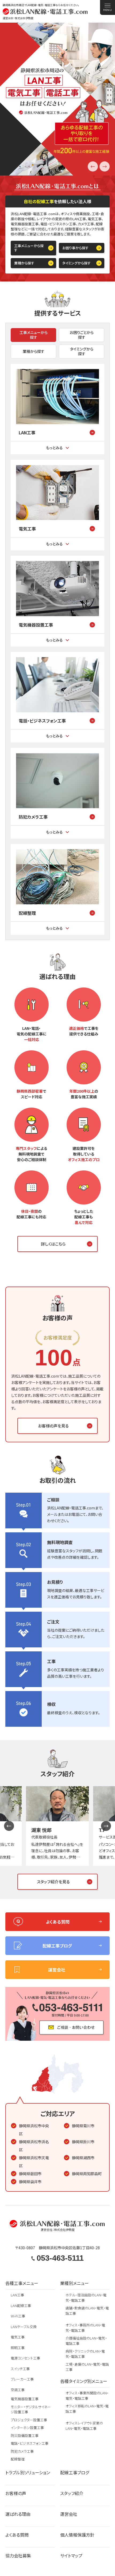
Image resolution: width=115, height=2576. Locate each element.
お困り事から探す (75, 248)
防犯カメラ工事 (33, 817)
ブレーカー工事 (22, 2379)
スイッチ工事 (20, 2369)
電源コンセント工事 (25, 2358)
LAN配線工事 (21, 2306)
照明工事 (18, 2348)
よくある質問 (17, 2535)
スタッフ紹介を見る (53, 1882)
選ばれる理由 (18, 2514)
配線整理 (27, 913)
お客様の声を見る (53, 1426)
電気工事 (27, 529)
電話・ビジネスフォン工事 (42, 721)
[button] (105, 166)
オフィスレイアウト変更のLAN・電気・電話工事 (84, 2426)
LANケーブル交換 (24, 2327)
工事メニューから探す (29, 248)
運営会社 (69, 2514)
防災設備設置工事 (25, 2436)
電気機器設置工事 (36, 625)
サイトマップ (71, 2556)
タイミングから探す (76, 263)
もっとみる (54, 448)
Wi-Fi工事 (18, 2316)
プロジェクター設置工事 (29, 2420)
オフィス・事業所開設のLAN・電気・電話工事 (87, 2396)
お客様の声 (16, 2493)
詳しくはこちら (53, 1244)
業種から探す (24, 263)
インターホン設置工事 (27, 2428)
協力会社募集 (18, 2556)
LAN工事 (27, 432)
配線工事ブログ (75, 2473)
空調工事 (18, 2390)
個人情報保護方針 (77, 2535)
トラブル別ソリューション (28, 2473)
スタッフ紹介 (72, 2493)
